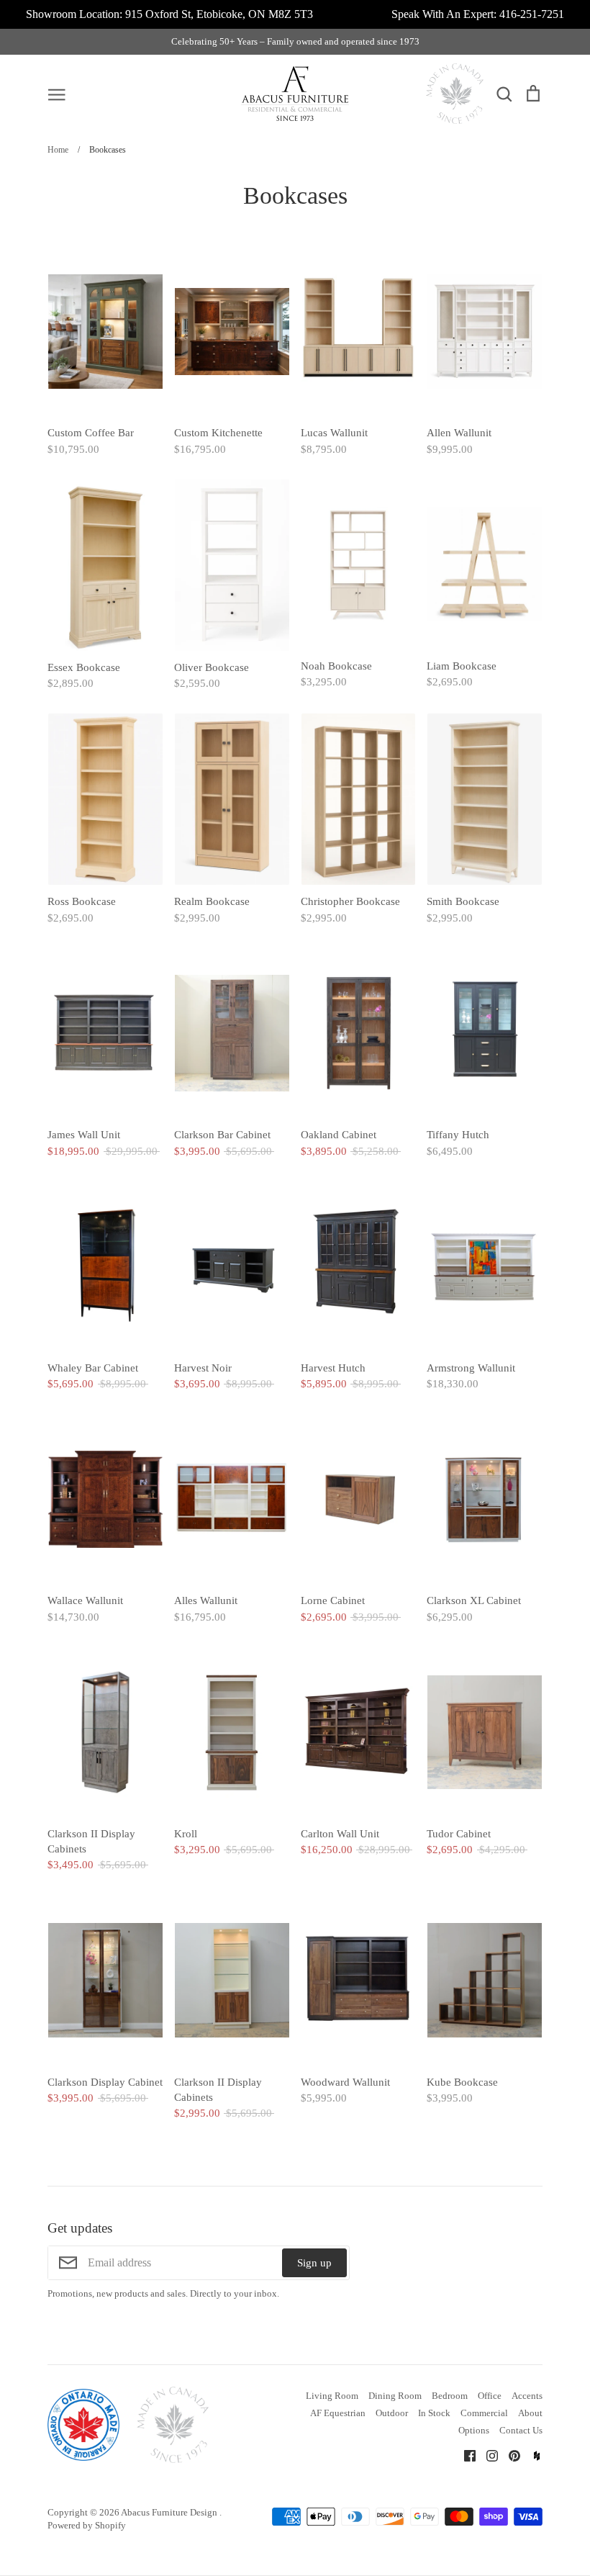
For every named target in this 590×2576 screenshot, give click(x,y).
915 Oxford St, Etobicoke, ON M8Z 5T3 (219, 14)
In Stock (434, 2413)
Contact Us (521, 2430)
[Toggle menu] (57, 94)
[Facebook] (464, 2454)
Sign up (314, 2263)
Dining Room (395, 2396)
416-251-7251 (532, 14)
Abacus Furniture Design (170, 2512)
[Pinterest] (509, 2454)
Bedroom (450, 2396)
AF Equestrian (338, 2413)
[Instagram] (487, 2454)
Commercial (484, 2413)
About (530, 2413)
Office (490, 2396)
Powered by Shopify (87, 2525)
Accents (527, 2396)
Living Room (332, 2396)
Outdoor (392, 2413)
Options (474, 2430)
